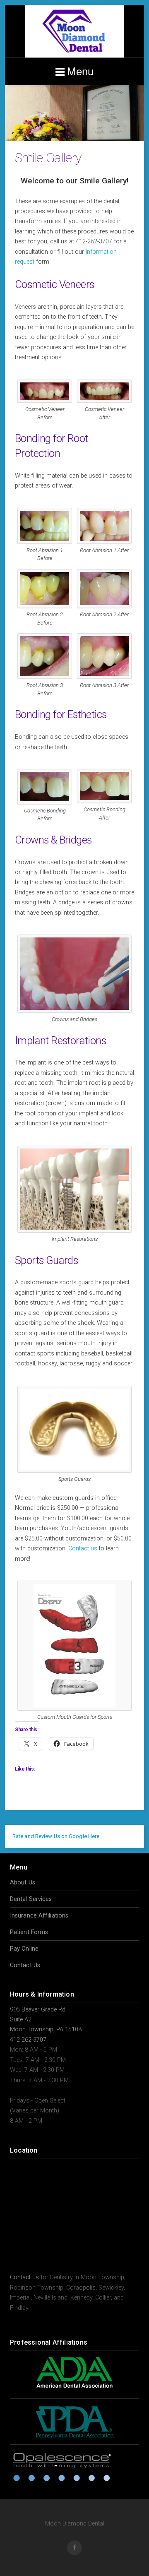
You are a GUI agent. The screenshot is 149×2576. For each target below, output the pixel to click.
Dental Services (31, 1899)
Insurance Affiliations (39, 1916)
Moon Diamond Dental (74, 31)
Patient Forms (29, 1932)
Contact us (83, 1549)
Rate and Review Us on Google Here (56, 1836)
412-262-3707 (28, 2040)
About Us (23, 1883)
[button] (45, 399)
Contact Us (25, 1965)
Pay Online (24, 1949)
